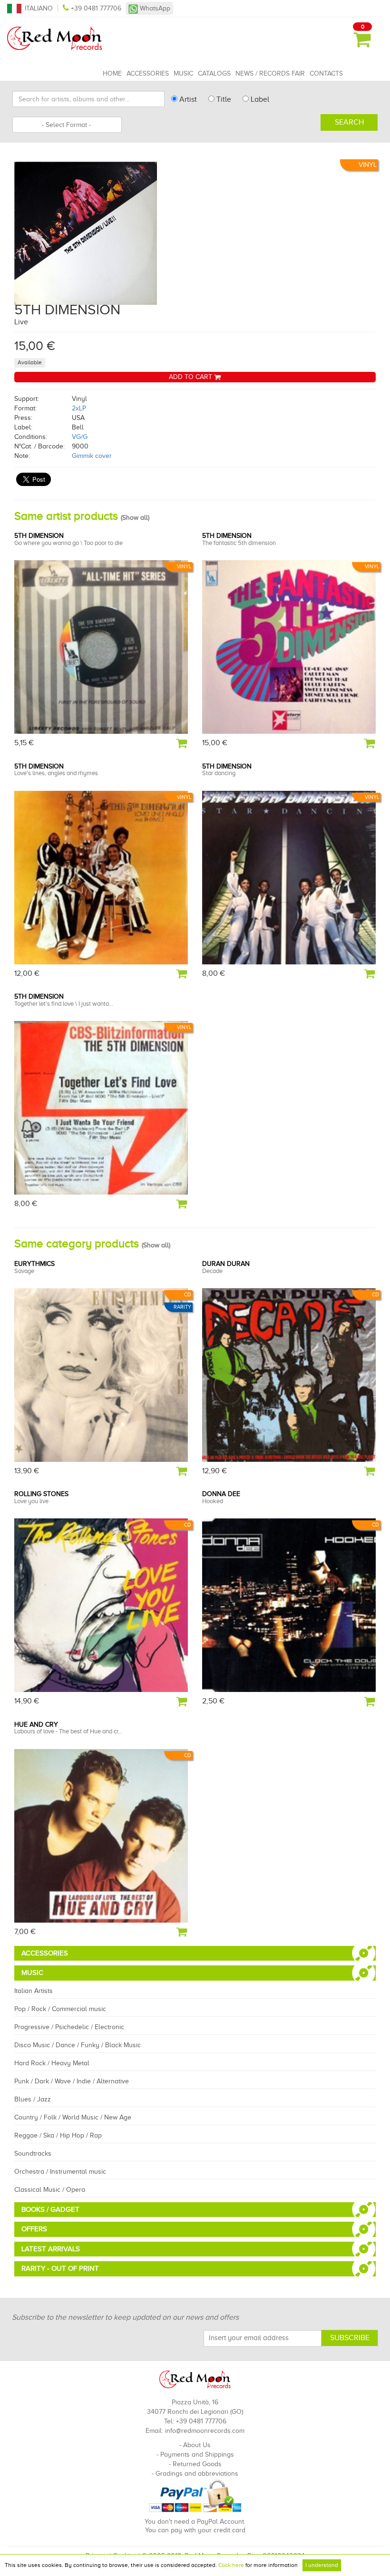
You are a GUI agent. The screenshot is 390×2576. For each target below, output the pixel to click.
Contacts (326, 73)
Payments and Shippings (197, 2454)
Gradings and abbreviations (197, 2474)
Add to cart (191, 377)
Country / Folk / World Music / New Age (73, 2117)
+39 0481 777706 (96, 8)
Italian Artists (34, 1991)
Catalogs (214, 73)
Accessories (148, 73)
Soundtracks (33, 2153)
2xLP (79, 408)
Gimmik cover (92, 456)
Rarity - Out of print (60, 2268)
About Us (197, 2445)
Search (349, 122)
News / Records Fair (270, 73)
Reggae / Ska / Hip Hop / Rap (58, 2135)
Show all (135, 518)
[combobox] (67, 125)
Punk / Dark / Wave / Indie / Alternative (72, 2081)
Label (259, 99)
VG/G (80, 437)
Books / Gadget (50, 2209)
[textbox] (67, 125)
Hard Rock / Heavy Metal (52, 2063)
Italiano (39, 8)
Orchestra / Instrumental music (60, 2172)
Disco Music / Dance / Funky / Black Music (78, 2045)
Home (112, 73)
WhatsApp (154, 8)
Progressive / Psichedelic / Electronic (69, 2027)
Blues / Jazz (33, 2099)
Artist (187, 99)
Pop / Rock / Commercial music (60, 2009)
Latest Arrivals (51, 2249)
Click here (231, 2565)
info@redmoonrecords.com (205, 2431)
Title (223, 99)
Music (183, 73)
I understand (322, 2565)
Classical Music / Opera (50, 2190)
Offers (34, 2229)
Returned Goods (197, 2464)
